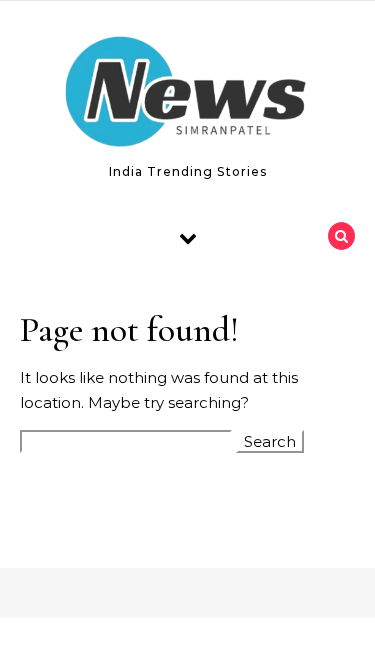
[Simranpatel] (188, 96)
